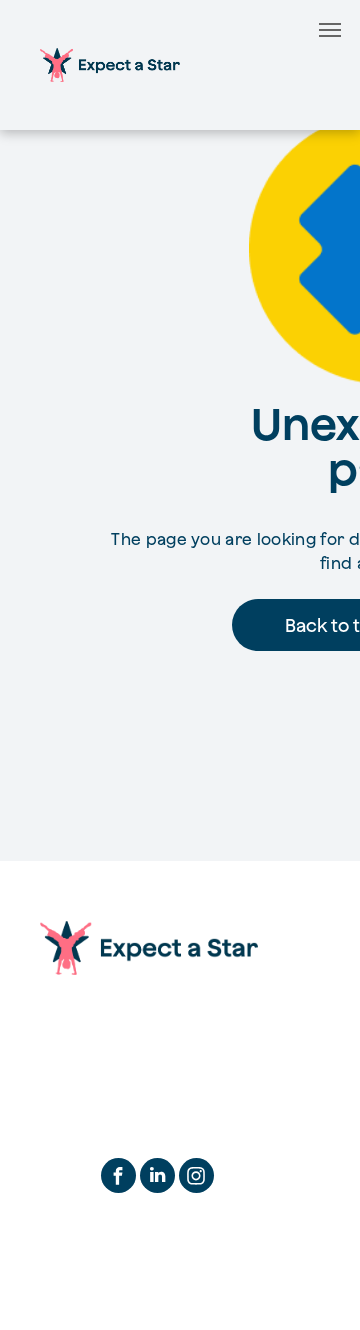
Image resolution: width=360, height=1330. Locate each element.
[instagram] (196, 1178)
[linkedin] (157, 1178)
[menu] (330, 30)
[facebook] (118, 1178)
